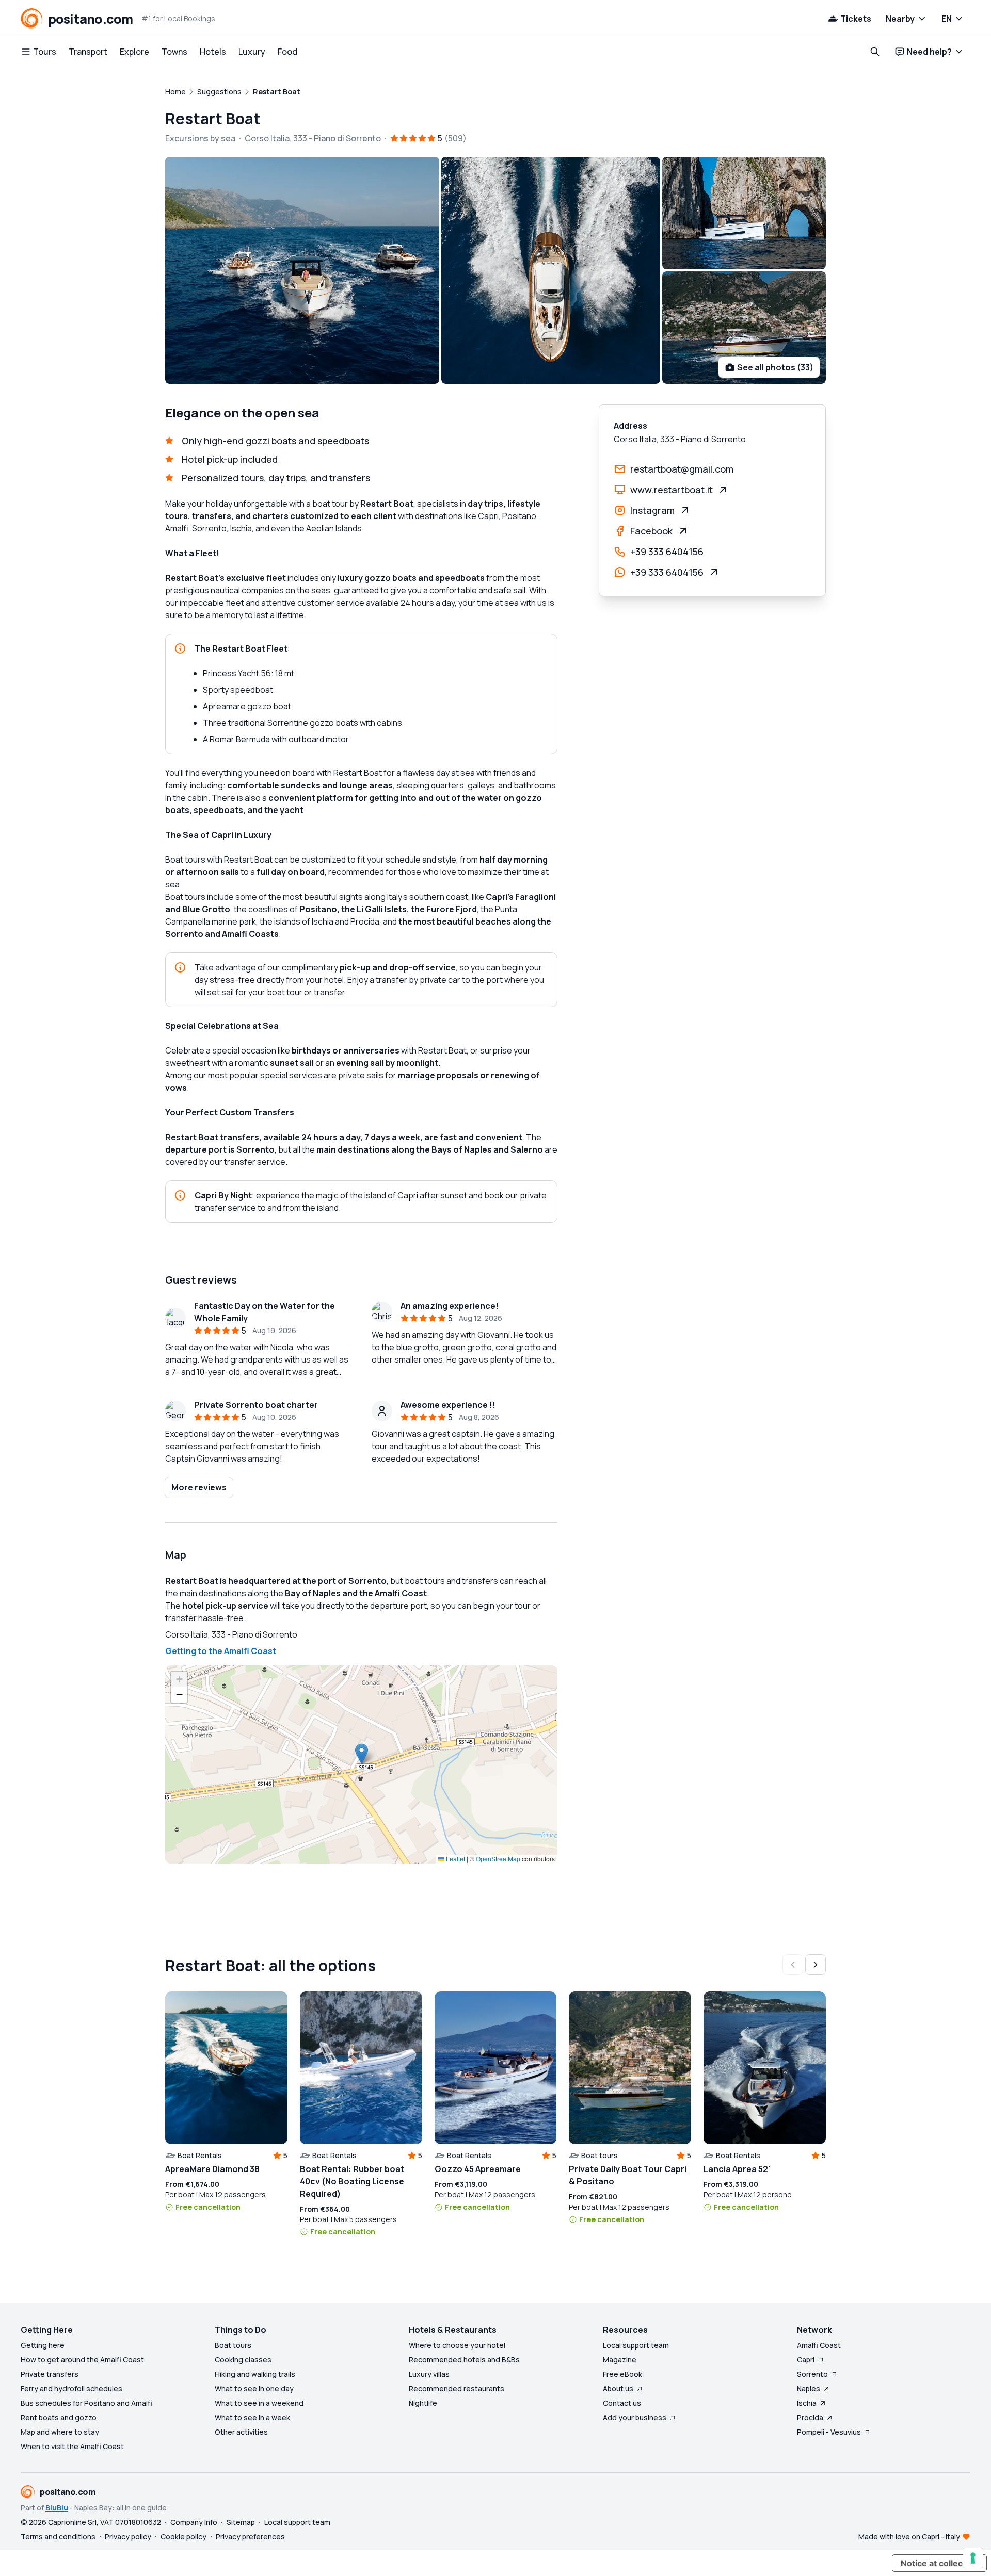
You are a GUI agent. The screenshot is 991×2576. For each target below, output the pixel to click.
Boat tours (233, 2345)
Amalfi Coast (819, 2345)
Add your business (635, 2417)
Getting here (43, 2345)
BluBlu (57, 2508)
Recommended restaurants (457, 2388)
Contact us (622, 2403)
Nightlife (423, 2403)
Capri (806, 2360)
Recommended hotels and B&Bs (464, 2360)
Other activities (241, 2432)
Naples (809, 2388)
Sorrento (812, 2374)
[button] (362, 1754)
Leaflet (455, 1859)
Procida (810, 2417)
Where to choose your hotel (457, 2345)
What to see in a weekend (259, 2403)
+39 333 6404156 (667, 552)
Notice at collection (939, 2563)
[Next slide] (816, 1965)
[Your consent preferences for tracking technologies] (973, 2558)
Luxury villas (429, 2374)
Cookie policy (183, 2537)
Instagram (652, 510)
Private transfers (50, 2374)
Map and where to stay (60, 2432)
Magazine (620, 2360)
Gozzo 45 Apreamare (478, 2169)
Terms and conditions (58, 2537)
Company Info (194, 2522)
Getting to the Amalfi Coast (221, 1651)
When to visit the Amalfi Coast (72, 2446)
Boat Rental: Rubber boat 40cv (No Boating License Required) (352, 2181)
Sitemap (241, 2522)
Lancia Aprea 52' (737, 2169)
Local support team (636, 2345)
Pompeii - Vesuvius (829, 2432)
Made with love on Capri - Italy (909, 2537)
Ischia (807, 2403)
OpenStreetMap (498, 1859)
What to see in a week (252, 2417)
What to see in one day (254, 2388)
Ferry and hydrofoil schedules (71, 2388)
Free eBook (622, 2374)
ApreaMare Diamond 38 (212, 2169)
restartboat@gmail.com (682, 469)
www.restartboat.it (672, 490)
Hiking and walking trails (255, 2374)
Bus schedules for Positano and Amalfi (86, 2403)
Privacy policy (128, 2537)
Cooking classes (243, 2360)
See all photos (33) (775, 367)
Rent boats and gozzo (59, 2417)
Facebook (651, 531)
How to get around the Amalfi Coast (82, 2360)
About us (618, 2388)
